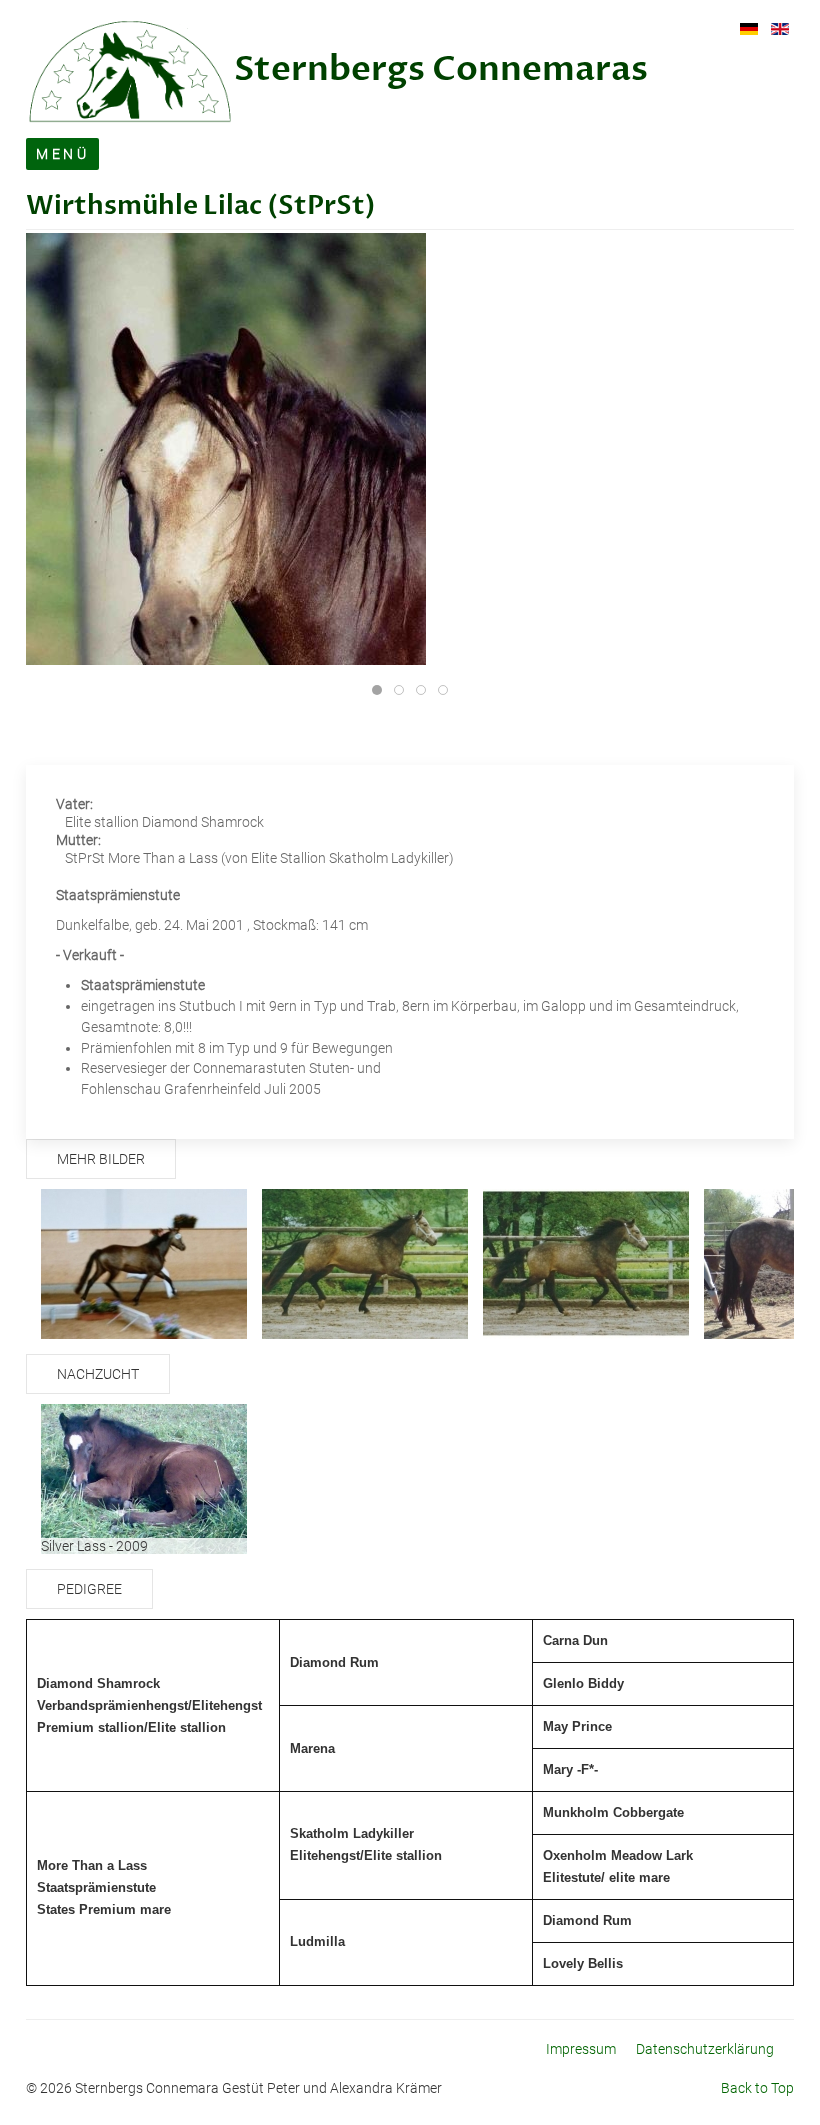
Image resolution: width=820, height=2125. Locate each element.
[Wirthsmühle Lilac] (226, 532)
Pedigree (89, 1589)
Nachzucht (98, 1374)
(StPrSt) (319, 206)
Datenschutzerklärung (705, 2049)
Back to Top (757, 2088)
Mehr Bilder (101, 1159)
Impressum (581, 2049)
